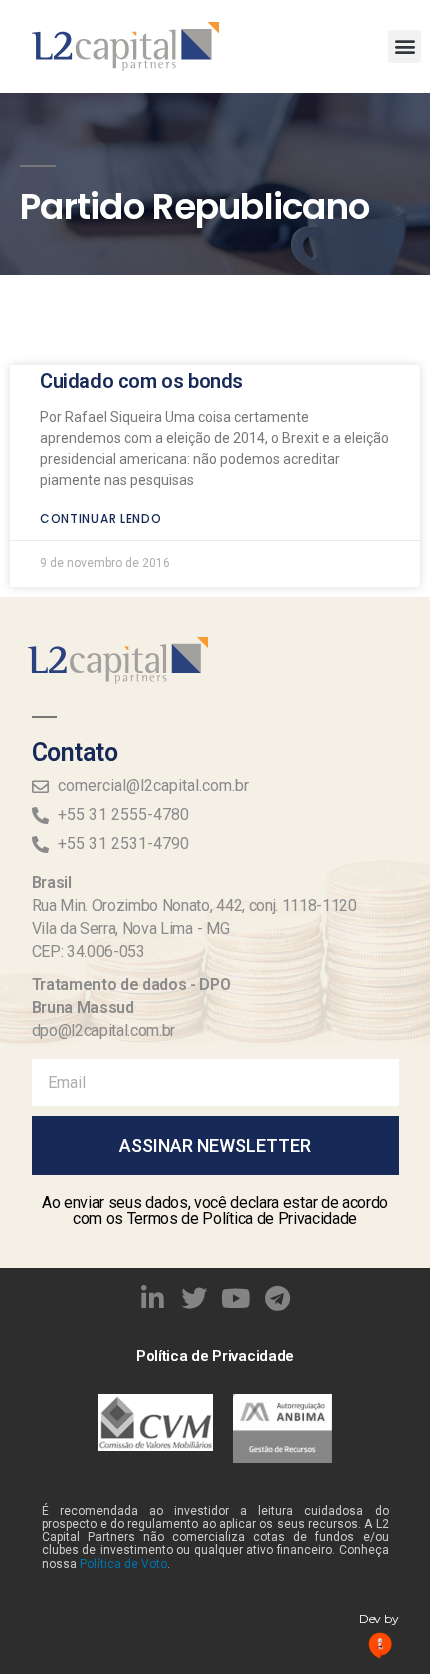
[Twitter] (194, 1299)
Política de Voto (123, 1564)
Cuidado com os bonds (141, 381)
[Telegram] (278, 1299)
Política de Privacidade (215, 1356)
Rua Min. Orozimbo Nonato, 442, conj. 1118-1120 (194, 905)
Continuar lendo (101, 518)
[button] (404, 46)
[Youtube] (236, 1299)
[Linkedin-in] (153, 1299)
